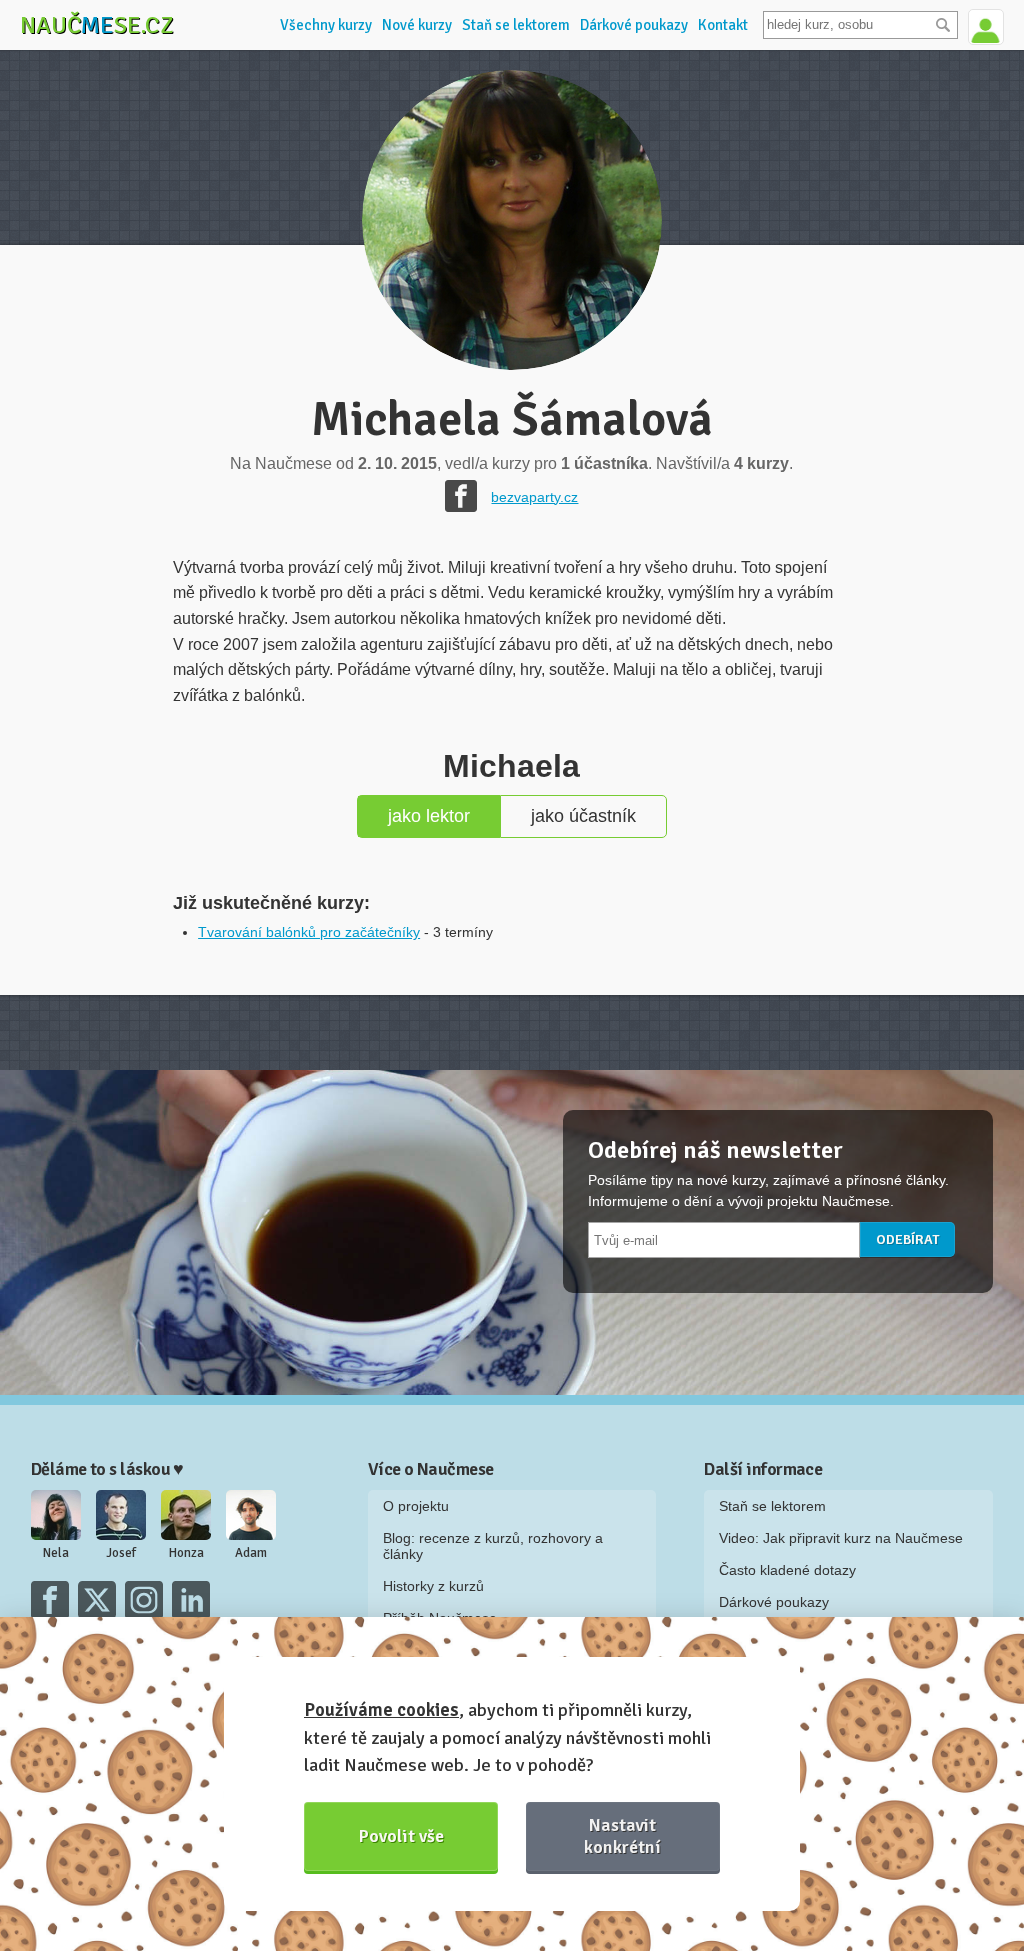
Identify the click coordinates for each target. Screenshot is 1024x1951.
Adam (251, 1553)
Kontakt (723, 25)
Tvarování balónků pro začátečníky (309, 932)
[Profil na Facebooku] (461, 496)
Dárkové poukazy (634, 25)
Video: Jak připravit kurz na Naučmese (841, 1538)
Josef (121, 1553)
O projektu (416, 1506)
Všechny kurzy (326, 25)
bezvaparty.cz (534, 497)
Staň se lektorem (516, 25)
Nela (56, 1553)
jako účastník (583, 816)
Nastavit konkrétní (622, 1835)
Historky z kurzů (433, 1586)
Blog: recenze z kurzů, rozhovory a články (493, 1546)
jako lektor (429, 816)
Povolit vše (401, 1836)
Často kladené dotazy (787, 1570)
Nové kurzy (417, 25)
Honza (186, 1553)
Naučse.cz (97, 25)
